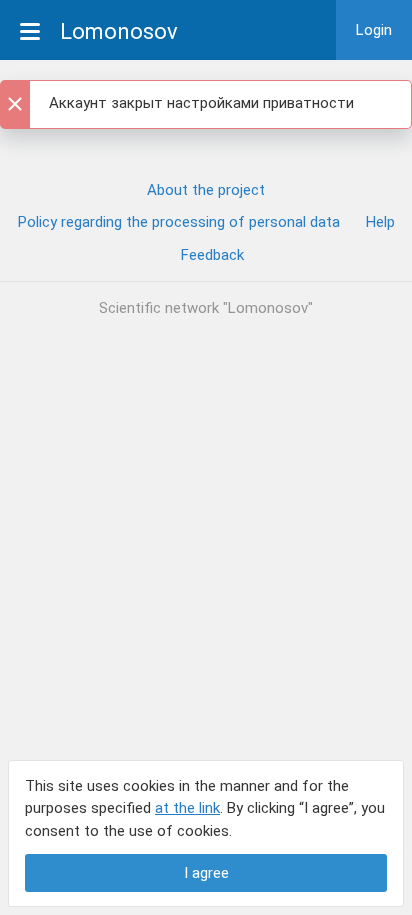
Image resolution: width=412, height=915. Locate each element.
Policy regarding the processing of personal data (179, 222)
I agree (206, 873)
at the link (187, 808)
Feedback (212, 255)
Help (380, 222)
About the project (206, 190)
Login (374, 30)
